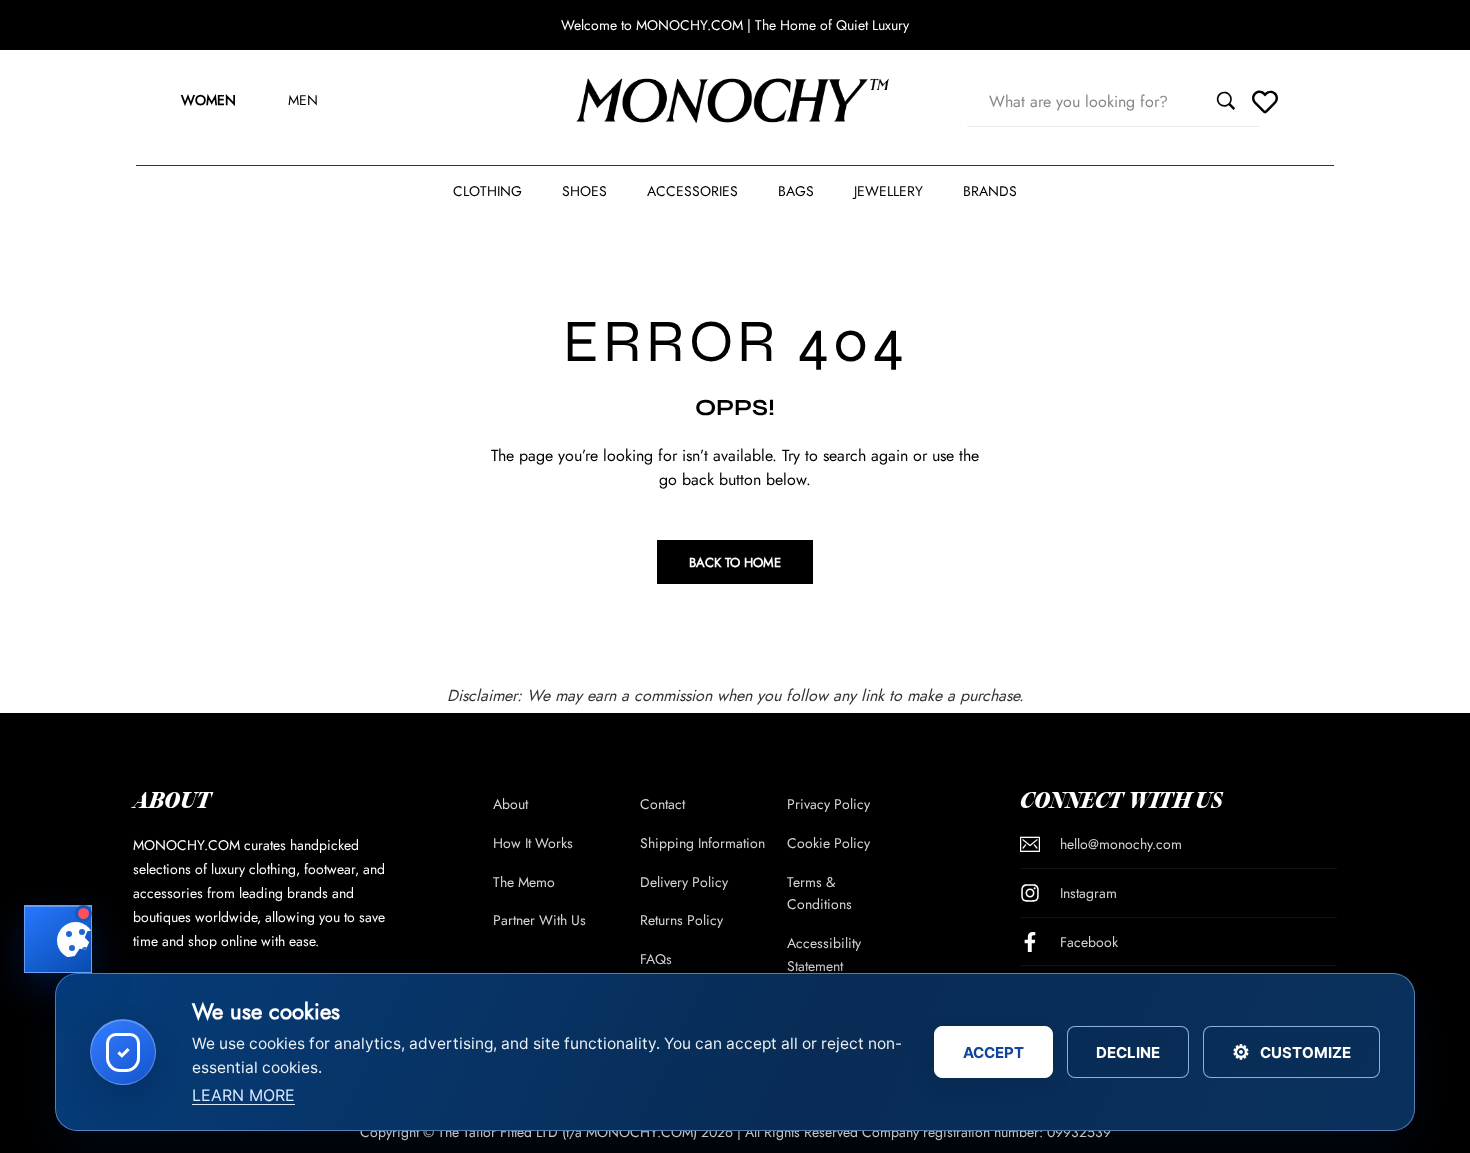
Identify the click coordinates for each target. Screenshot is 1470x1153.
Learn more (243, 1095)
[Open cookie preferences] (58, 939)
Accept (993, 1052)
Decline (1128, 1052)
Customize (1291, 1052)
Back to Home (735, 562)
